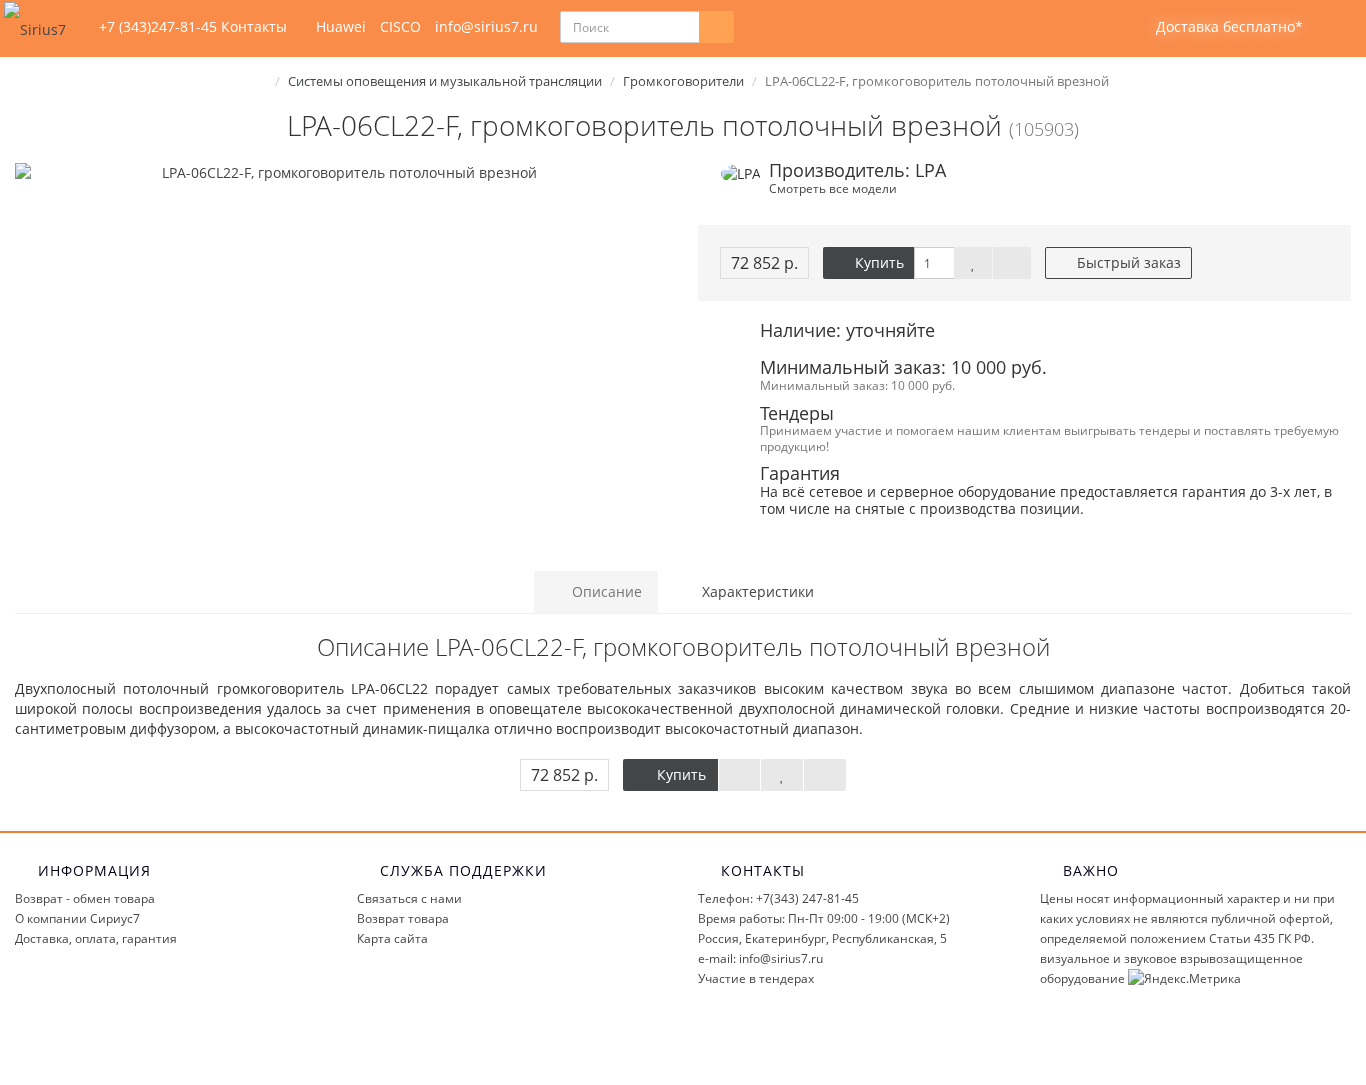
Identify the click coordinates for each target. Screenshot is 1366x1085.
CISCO (400, 26)
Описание (605, 591)
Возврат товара (403, 918)
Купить (877, 262)
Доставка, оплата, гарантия (96, 938)
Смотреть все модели (833, 188)
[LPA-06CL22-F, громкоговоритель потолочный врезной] (341, 173)
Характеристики (756, 591)
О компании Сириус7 (77, 918)
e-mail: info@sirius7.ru (760, 958)
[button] (1216, 27)
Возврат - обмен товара (85, 898)
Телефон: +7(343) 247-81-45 (778, 898)
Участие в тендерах (756, 978)
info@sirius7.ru (486, 26)
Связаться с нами (409, 898)
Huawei (341, 26)
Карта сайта (392, 938)
